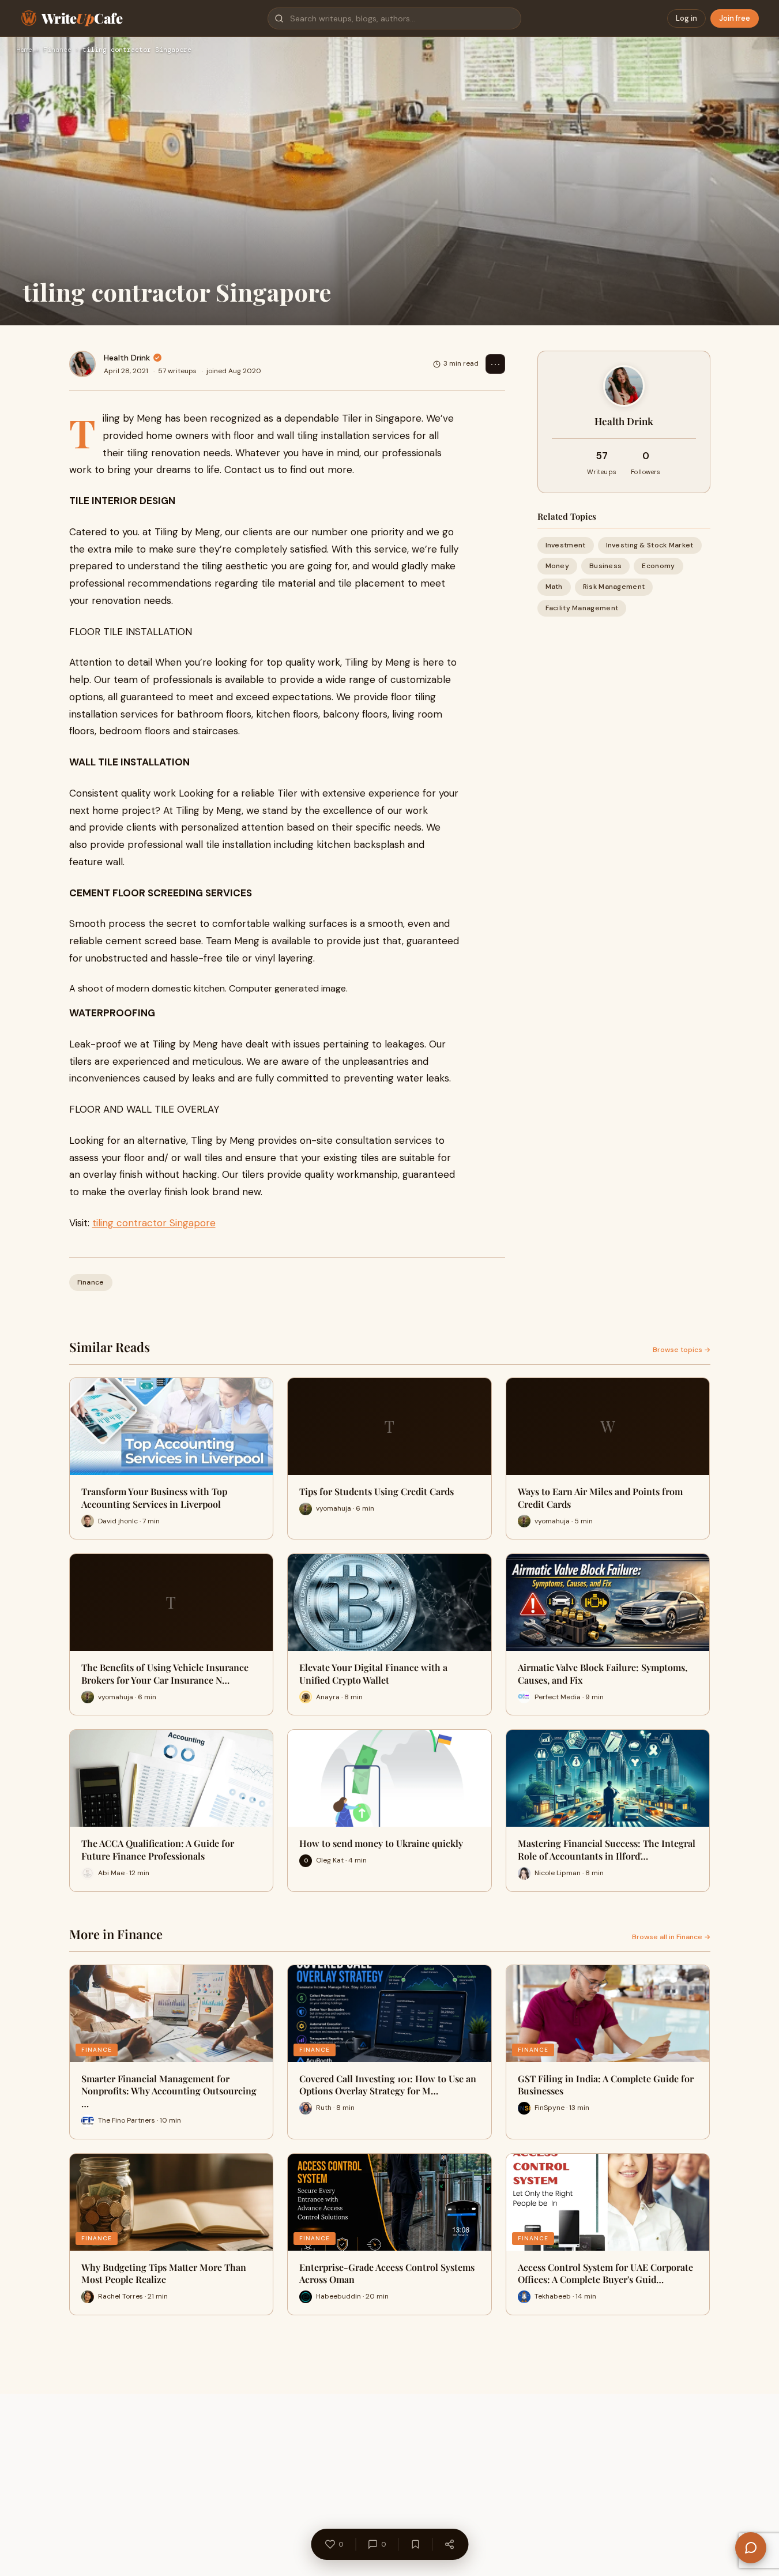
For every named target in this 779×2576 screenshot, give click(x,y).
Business (605, 566)
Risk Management (614, 587)
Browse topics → (682, 1350)
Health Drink (127, 358)
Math (554, 587)
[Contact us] (751, 2548)
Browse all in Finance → (671, 1937)
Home (24, 50)
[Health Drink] (82, 364)
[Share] (449, 2544)
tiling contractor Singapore (154, 1223)
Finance (57, 50)
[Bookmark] (415, 2544)
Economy (658, 566)
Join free (735, 18)
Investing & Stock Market (650, 545)
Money (558, 566)
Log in (686, 18)
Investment (566, 545)
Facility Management (582, 608)
